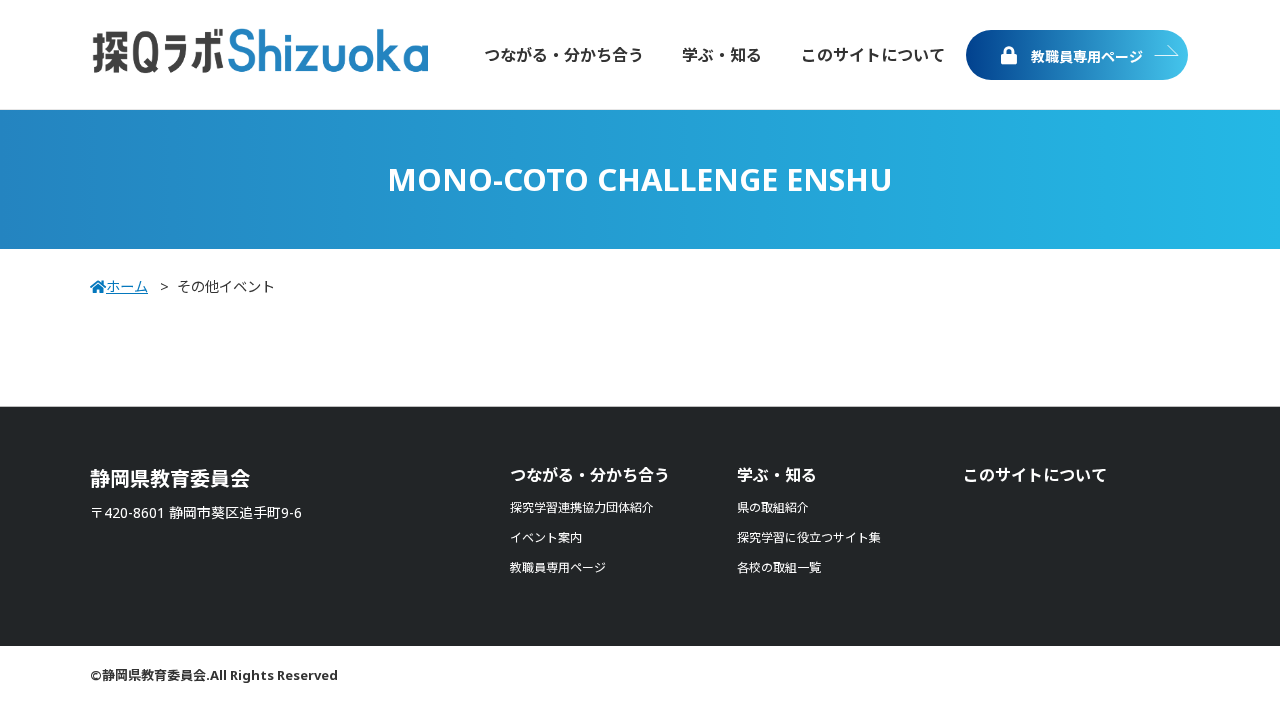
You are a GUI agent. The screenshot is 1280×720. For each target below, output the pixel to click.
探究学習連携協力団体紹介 (582, 507)
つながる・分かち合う (590, 475)
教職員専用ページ (1085, 56)
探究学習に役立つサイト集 (809, 537)
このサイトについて (1035, 475)
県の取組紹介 (773, 507)
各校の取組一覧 (779, 567)
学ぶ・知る (777, 475)
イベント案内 (546, 537)
